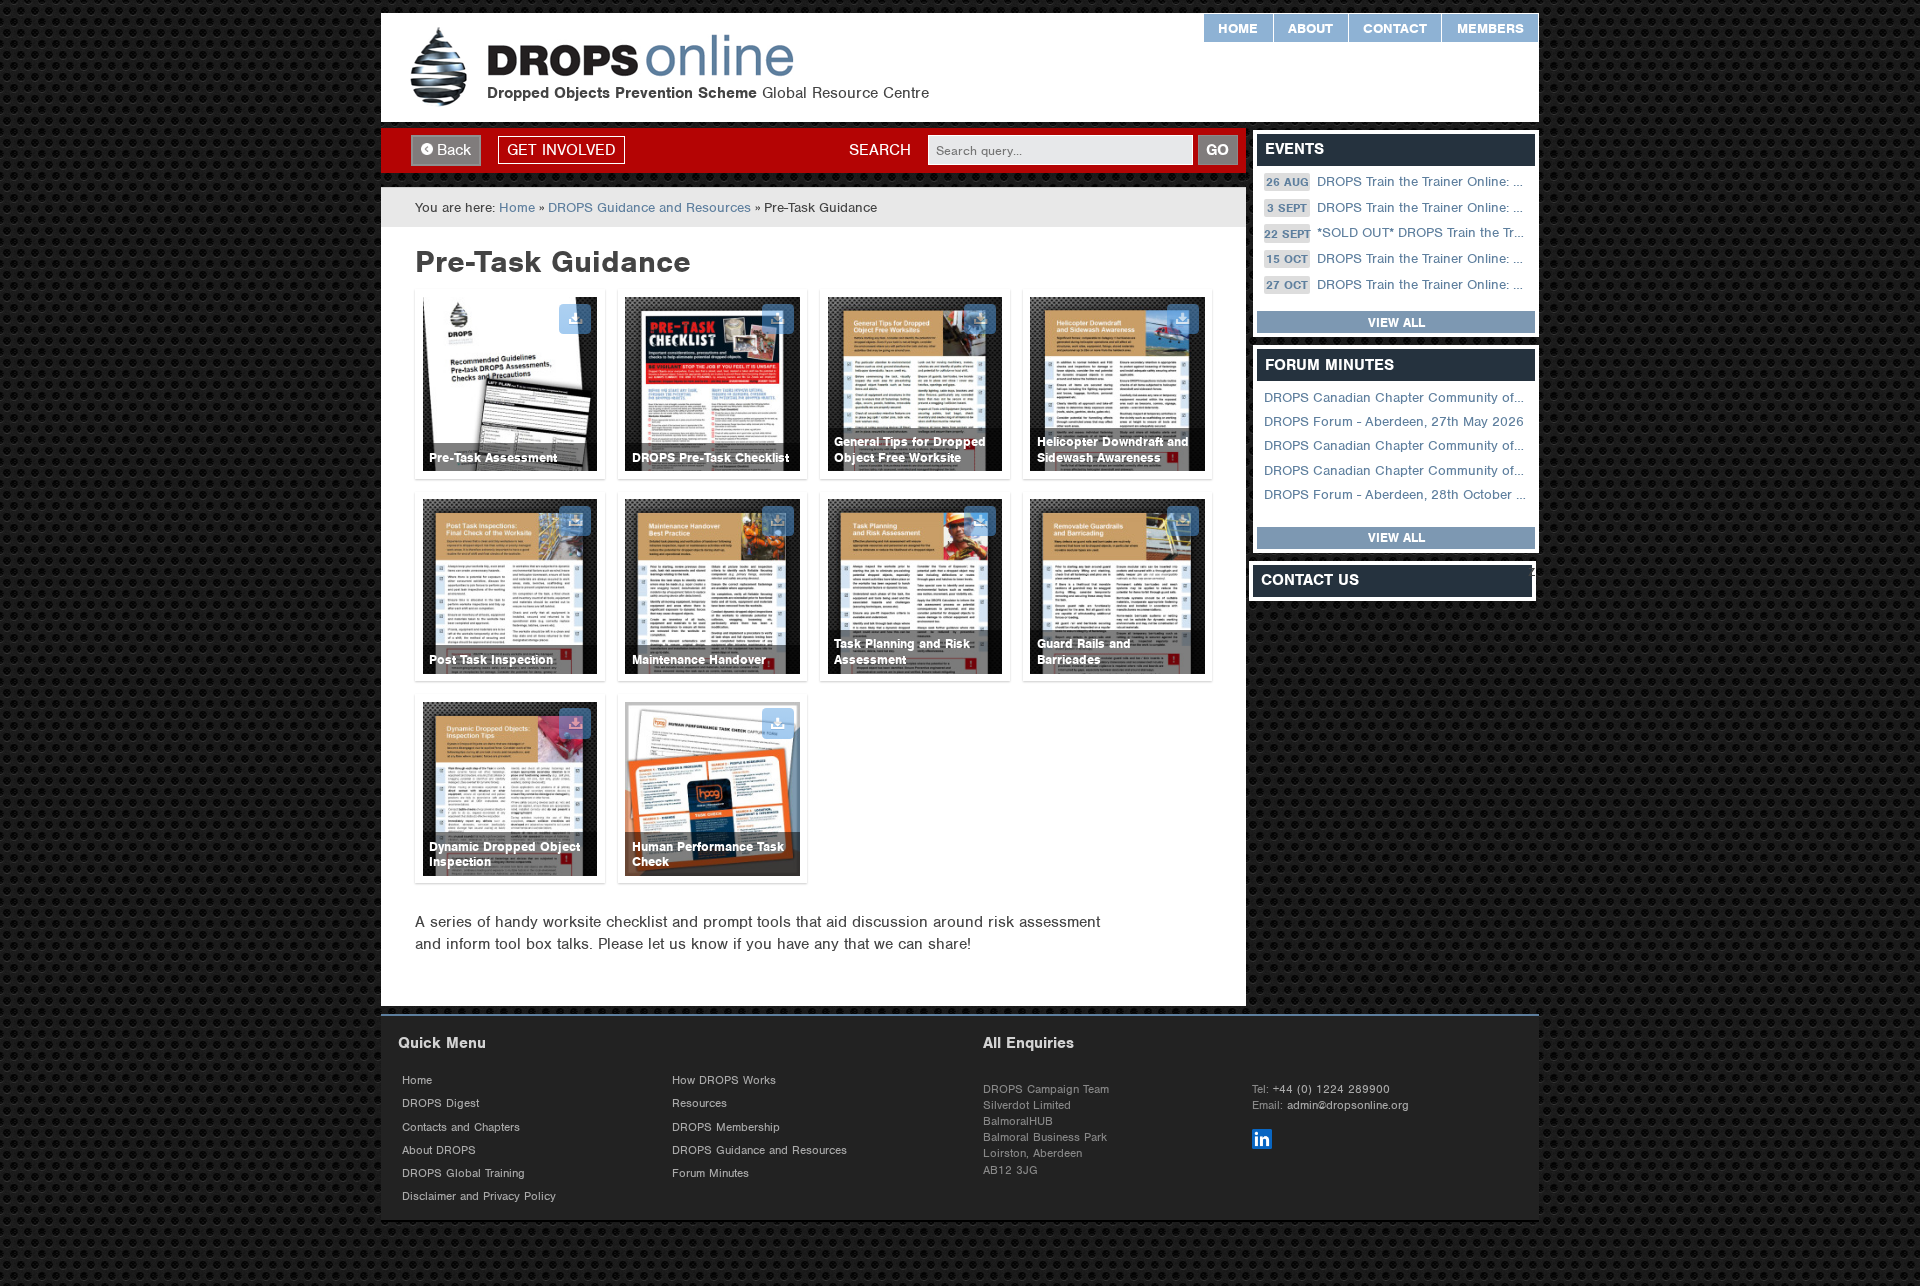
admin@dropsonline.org (1348, 1105)
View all (1396, 322)
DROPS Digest (440, 1103)
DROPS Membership (726, 1127)
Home (1238, 28)
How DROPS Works (724, 1080)
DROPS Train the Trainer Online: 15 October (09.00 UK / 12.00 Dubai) (1398, 258)
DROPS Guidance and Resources (649, 207)
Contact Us (1310, 580)
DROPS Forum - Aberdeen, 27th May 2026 (1394, 421)
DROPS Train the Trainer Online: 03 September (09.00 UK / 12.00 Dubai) (1399, 207)
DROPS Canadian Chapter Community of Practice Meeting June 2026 (1397, 397)
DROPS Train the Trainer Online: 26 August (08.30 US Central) (1399, 181)
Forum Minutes (710, 1173)
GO (1217, 150)
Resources (699, 1103)
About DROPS (439, 1150)
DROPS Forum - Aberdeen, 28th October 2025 (1397, 494)
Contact (1395, 28)
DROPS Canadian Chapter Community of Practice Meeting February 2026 (1397, 470)
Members (1490, 28)
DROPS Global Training (463, 1173)
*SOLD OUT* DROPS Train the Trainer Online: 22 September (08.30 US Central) (1397, 233)
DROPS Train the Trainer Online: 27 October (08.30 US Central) (1398, 284)
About (1310, 28)
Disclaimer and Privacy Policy (479, 1196)
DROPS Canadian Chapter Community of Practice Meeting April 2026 (1397, 445)
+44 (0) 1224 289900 (1331, 1089)
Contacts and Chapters (461, 1127)
